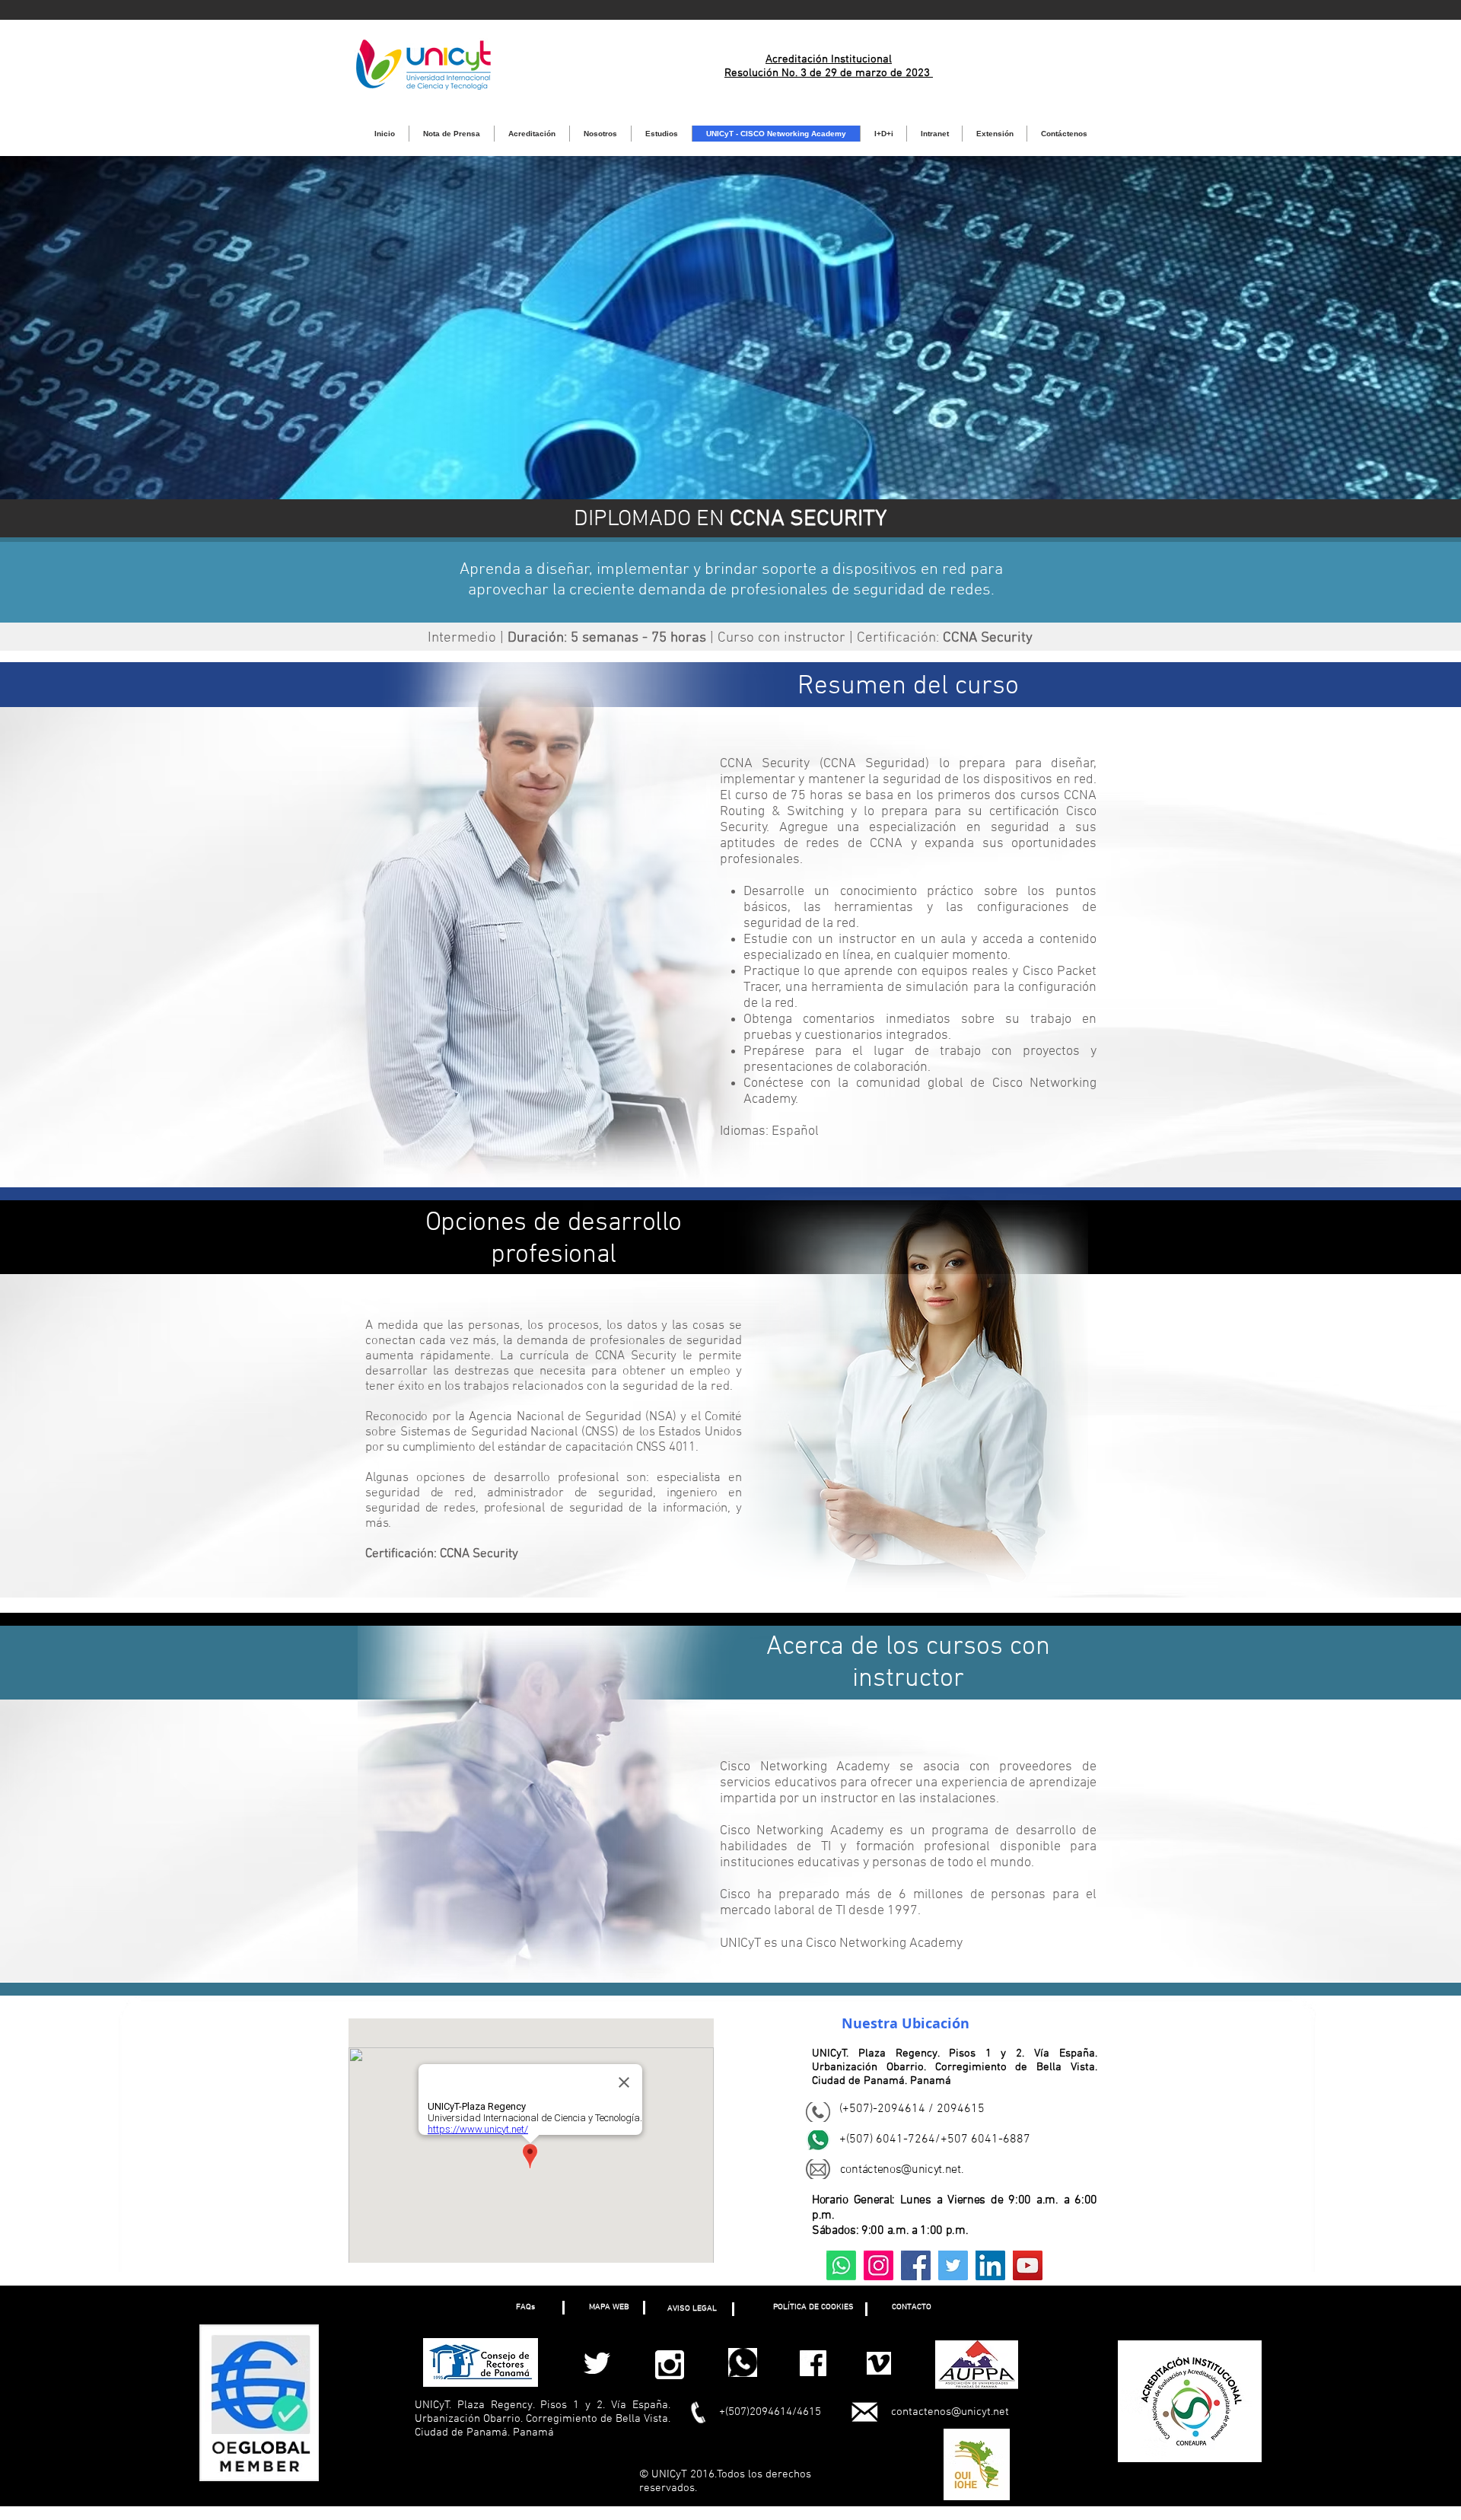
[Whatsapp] (841, 2265)
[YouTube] (1028, 2265)
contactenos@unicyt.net (950, 2412)
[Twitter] (953, 2265)
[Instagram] (879, 2265)
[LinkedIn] (990, 2265)
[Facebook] (916, 2265)
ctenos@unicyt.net (914, 2170)
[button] (525, 2308)
